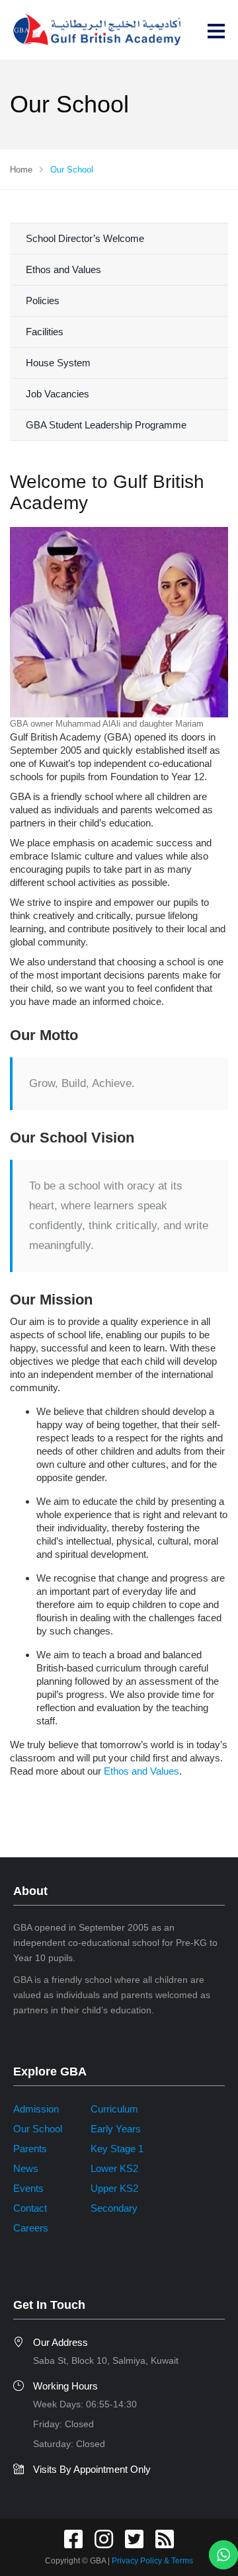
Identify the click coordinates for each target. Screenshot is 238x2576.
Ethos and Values (63, 269)
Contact (30, 2208)
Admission (36, 2109)
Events (28, 2188)
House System (58, 363)
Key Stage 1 (117, 2149)
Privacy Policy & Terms (152, 2561)
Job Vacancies (58, 394)
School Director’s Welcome (85, 238)
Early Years (116, 2129)
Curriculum (114, 2109)
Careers (31, 2228)
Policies (43, 301)
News (26, 2168)
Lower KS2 (114, 2168)
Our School (38, 2129)
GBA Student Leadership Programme (106, 425)
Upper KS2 (114, 2188)
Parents (30, 2149)
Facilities (45, 332)
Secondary (114, 2208)
